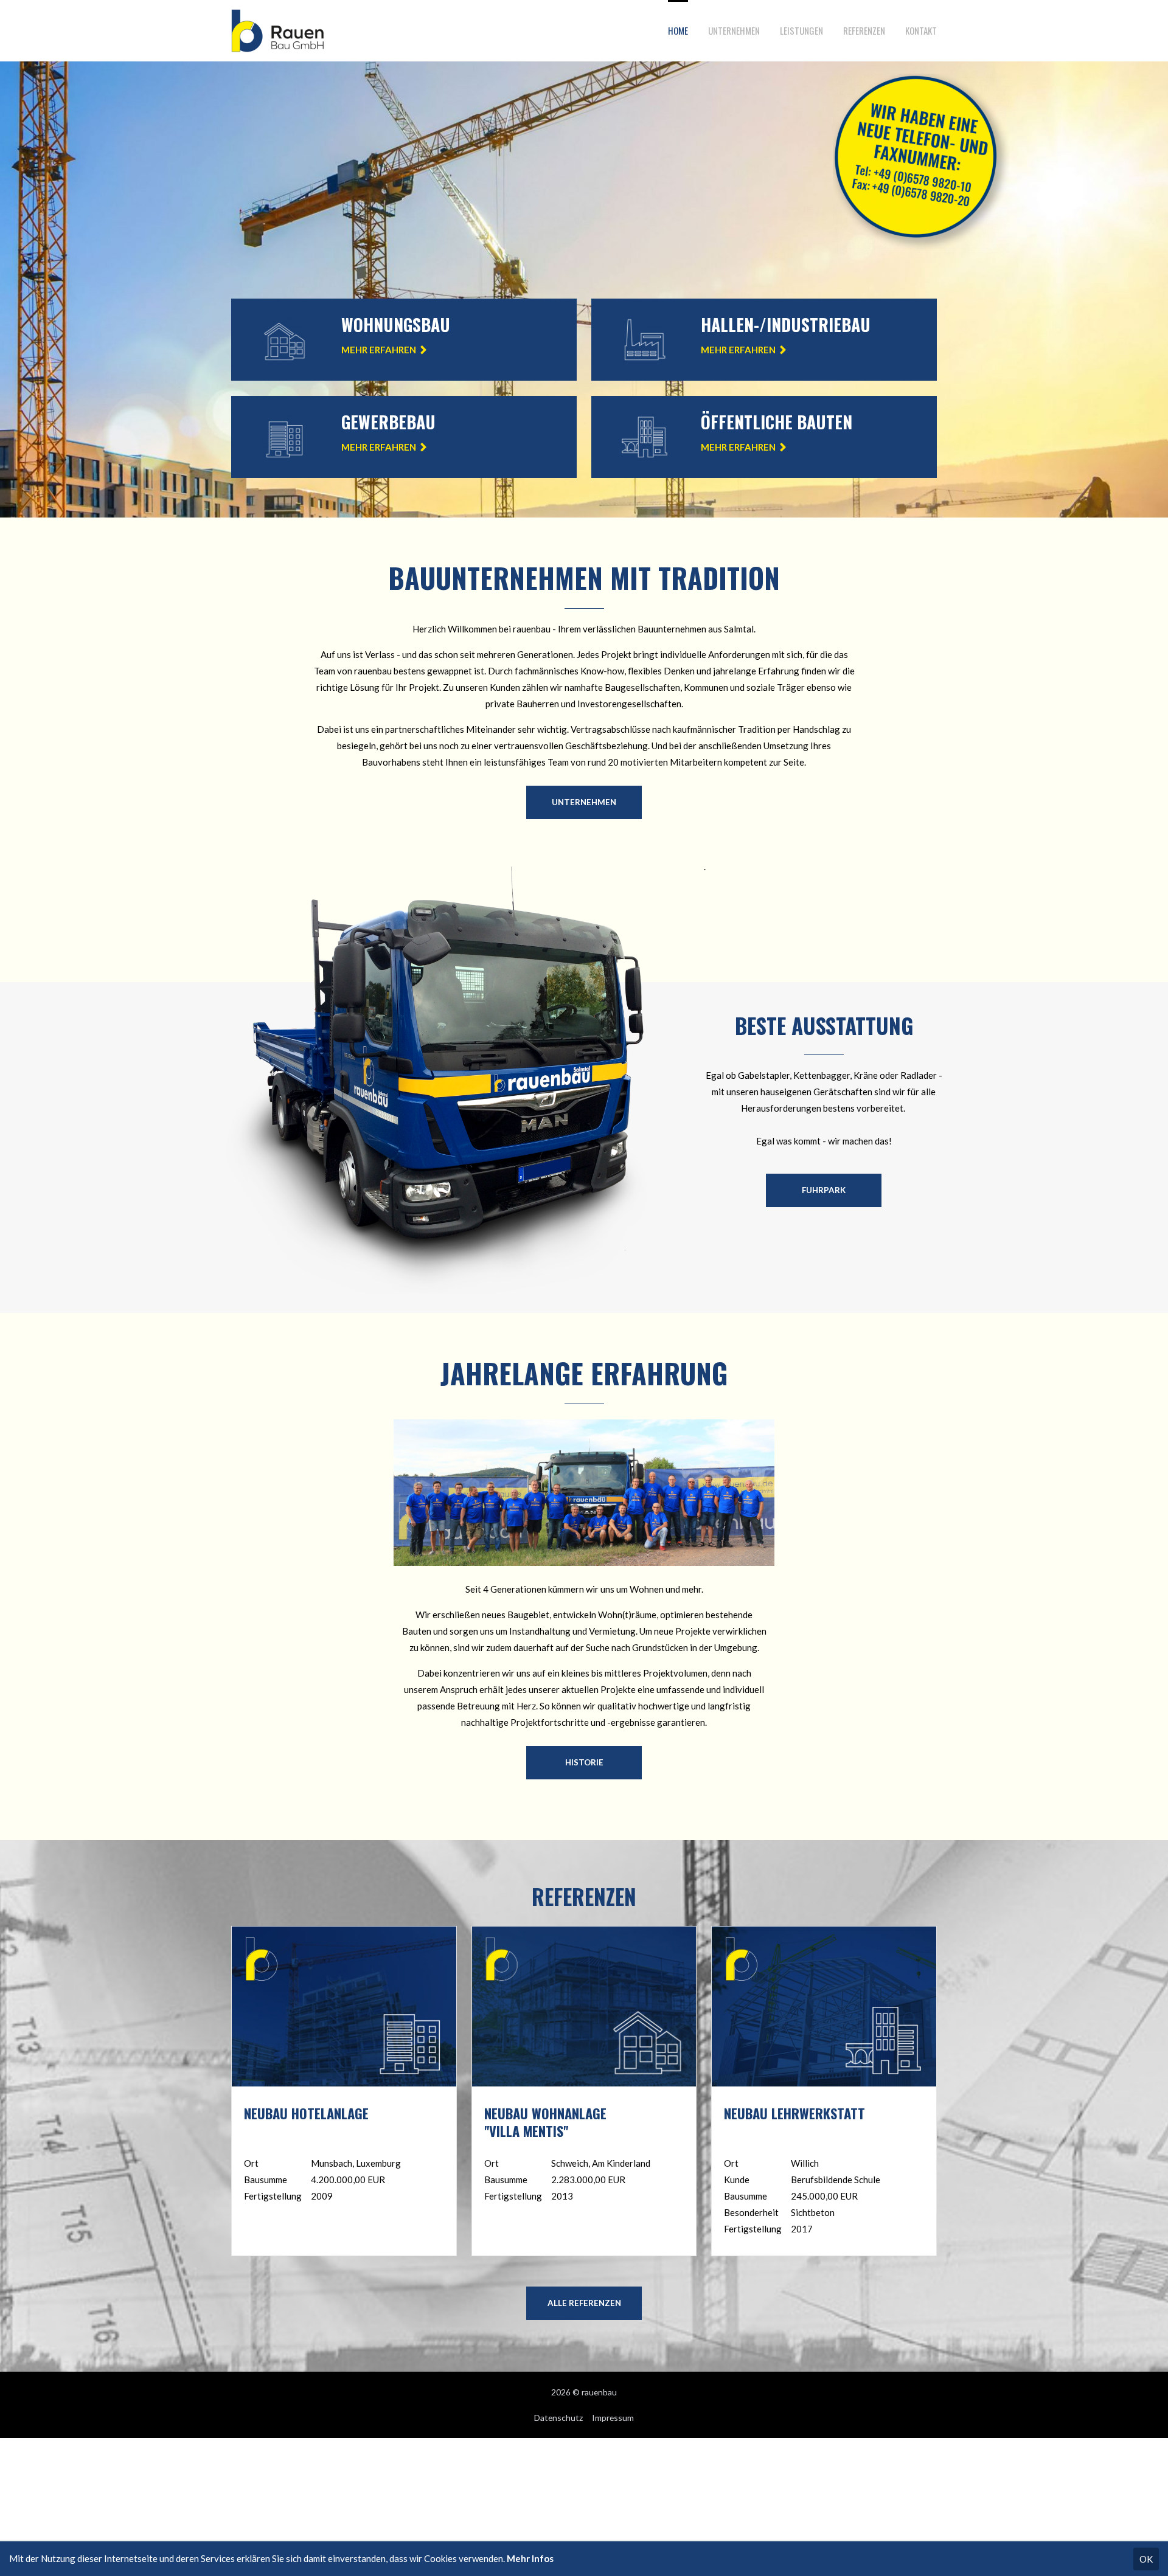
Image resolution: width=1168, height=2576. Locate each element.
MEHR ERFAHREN (379, 350)
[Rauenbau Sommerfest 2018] (584, 1562)
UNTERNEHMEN (584, 802)
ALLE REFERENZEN (584, 2303)
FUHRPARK (824, 1190)
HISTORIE (584, 1762)
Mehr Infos (530, 2558)
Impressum (613, 2418)
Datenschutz (558, 2418)
